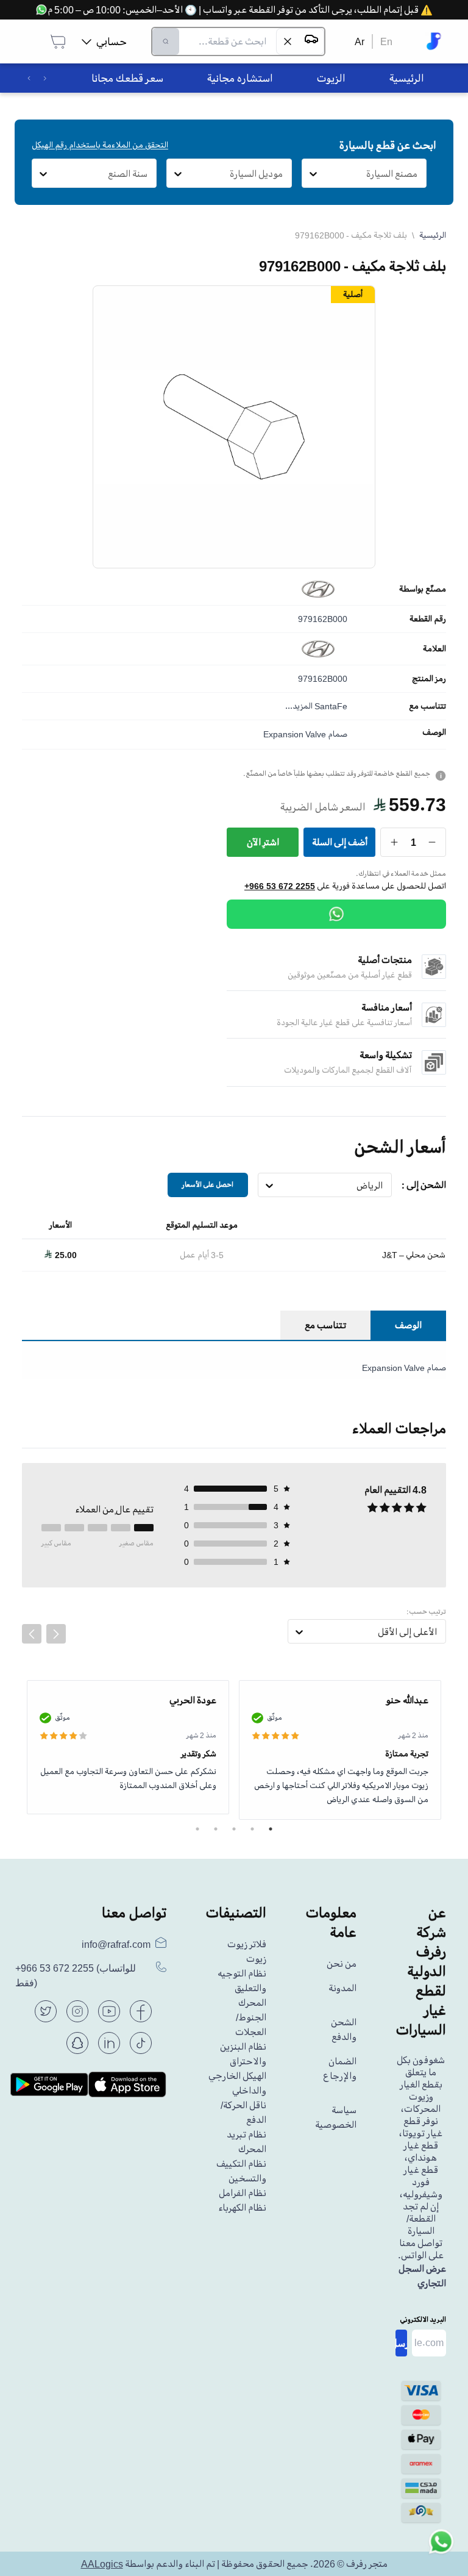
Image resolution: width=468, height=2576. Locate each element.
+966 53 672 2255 (280, 886)
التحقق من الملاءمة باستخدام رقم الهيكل (100, 145)
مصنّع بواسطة (423, 589)
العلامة (434, 649)
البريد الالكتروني (423, 2320)
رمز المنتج (429, 679)
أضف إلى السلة (340, 842)
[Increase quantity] (395, 842)
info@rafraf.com (116, 1944)
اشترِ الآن (263, 842)
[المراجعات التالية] (56, 1634)
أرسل (401, 2343)
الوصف (434, 732)
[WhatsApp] (336, 914)
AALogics (102, 2564)
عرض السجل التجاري (422, 2276)
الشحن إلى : (424, 1185)
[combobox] (418, 174)
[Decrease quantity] (432, 842)
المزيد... (299, 706)
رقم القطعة (428, 619)
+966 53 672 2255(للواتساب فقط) (76, 1976)
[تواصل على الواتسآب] (441, 2549)
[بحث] (166, 41)
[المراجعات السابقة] (32, 1634)
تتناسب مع (427, 706)
